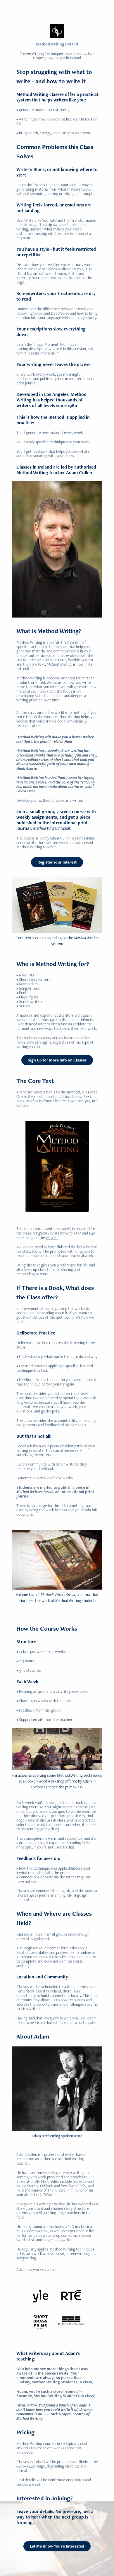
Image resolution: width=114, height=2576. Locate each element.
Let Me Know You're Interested (57, 2546)
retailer (52, 1237)
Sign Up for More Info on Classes (57, 1060)
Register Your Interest (57, 862)
